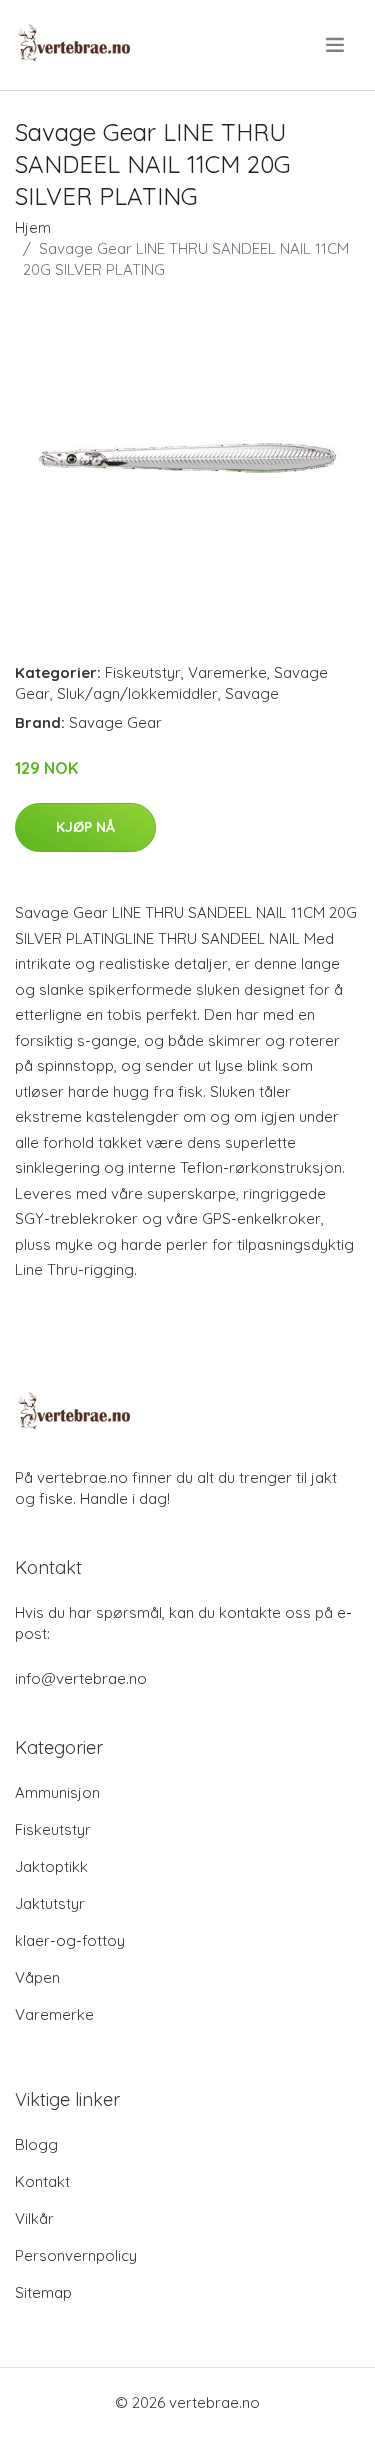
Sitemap (43, 2292)
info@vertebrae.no (81, 1678)
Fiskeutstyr (143, 672)
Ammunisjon (57, 1792)
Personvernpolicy (76, 2255)
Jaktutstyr (50, 1903)
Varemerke (227, 672)
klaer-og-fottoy (70, 1940)
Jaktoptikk (51, 1866)
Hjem (33, 227)
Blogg (36, 2144)
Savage (252, 693)
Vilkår (34, 2218)
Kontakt (42, 2181)
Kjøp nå (85, 827)
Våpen (37, 1977)
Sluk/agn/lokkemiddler (137, 693)
